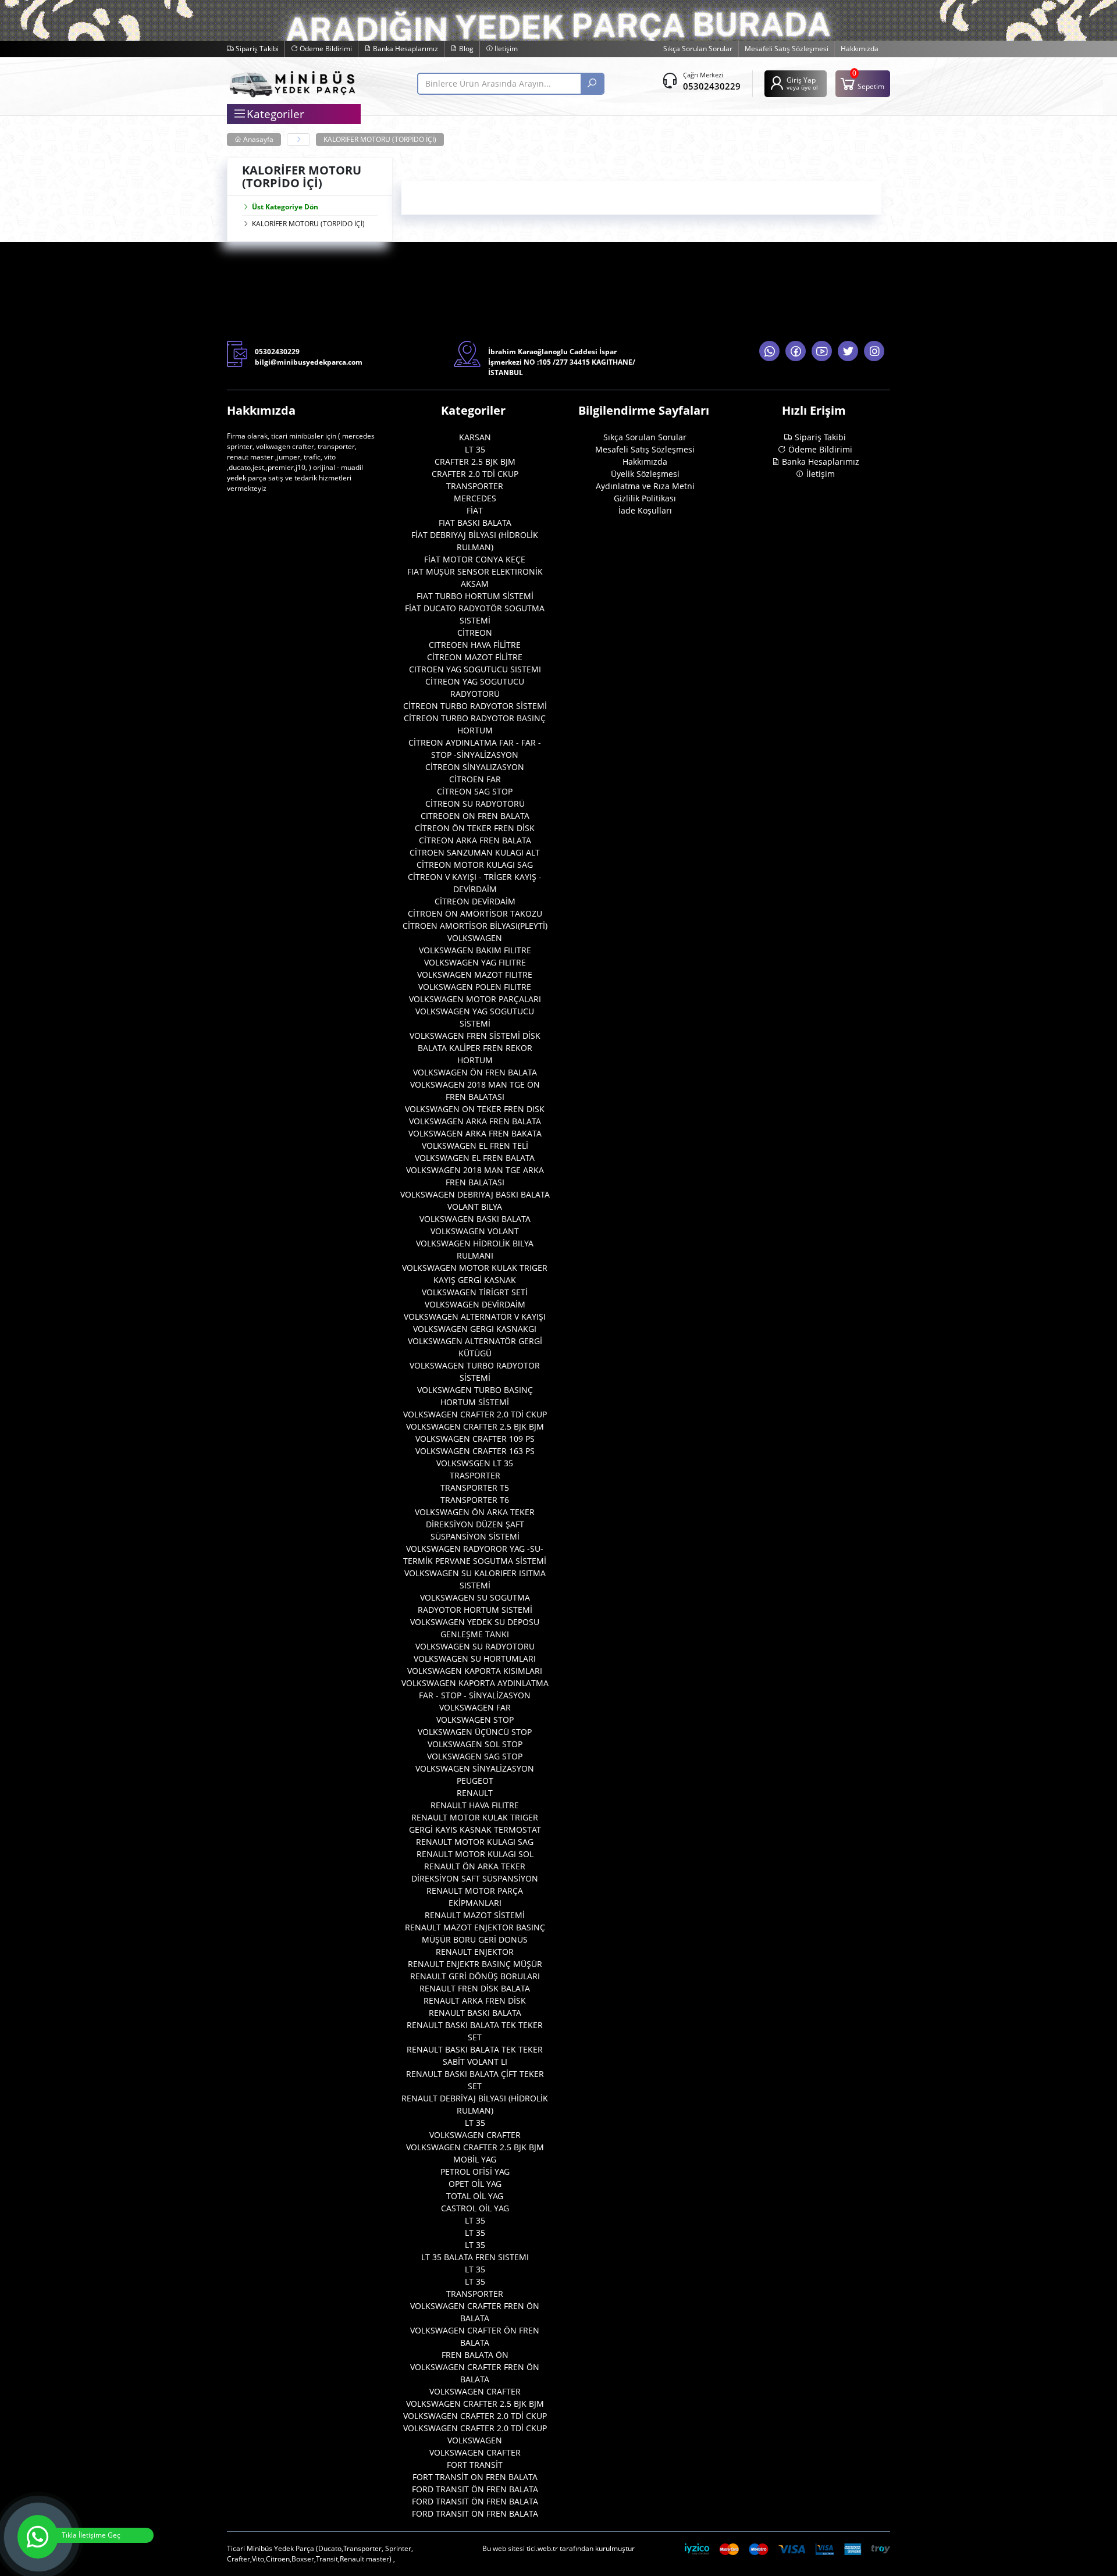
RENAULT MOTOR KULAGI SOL (475, 1854)
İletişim (505, 49)
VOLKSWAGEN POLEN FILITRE (475, 987)
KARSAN (475, 437)
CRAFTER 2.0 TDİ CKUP (475, 474)
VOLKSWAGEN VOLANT (475, 1231)
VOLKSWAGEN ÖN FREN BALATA (475, 1072)
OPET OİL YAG (475, 2184)
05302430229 (712, 86)
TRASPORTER (475, 1475)
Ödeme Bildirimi (325, 49)
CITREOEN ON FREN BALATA (475, 816)
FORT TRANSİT (475, 2465)
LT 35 (475, 449)
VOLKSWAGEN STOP (475, 1720)
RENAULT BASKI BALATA (475, 2013)
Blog (465, 49)
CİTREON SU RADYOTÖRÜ (475, 804)
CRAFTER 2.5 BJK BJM (475, 462)
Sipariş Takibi (256, 49)
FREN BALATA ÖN (475, 2355)
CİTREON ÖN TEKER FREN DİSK (475, 828)
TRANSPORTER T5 (475, 1487)
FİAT (475, 510)
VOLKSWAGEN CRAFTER (475, 2135)
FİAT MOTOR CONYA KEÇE (475, 559)
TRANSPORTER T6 (475, 1500)
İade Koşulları (645, 510)
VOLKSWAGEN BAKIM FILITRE (475, 950)
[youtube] (822, 351)
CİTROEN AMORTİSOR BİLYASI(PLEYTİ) (475, 926)
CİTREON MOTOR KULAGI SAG (475, 865)
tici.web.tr (542, 2548)
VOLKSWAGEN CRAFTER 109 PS (475, 1439)
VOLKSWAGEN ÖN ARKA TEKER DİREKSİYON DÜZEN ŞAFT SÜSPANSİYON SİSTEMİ (475, 1524)
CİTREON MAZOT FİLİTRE (475, 657)
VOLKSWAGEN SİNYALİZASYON (475, 1768)
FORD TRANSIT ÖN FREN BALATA (475, 2489)
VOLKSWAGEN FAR (475, 1707)
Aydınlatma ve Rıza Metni (645, 486)
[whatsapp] (769, 351)
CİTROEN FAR (475, 779)
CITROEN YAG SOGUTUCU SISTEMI (475, 669)
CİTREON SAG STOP (475, 791)
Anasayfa (257, 139)
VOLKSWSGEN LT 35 (475, 1463)
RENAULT (475, 1793)
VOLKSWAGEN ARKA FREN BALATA (475, 1121)
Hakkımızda (860, 49)
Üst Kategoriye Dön (285, 207)
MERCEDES (475, 498)
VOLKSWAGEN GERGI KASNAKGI (475, 1329)
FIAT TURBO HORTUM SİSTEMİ (475, 596)
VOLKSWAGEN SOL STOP (475, 1744)
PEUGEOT (475, 1781)
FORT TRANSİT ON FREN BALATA (475, 2477)
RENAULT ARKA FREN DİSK (475, 2000)
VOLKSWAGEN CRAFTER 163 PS (475, 1451)
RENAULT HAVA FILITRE (475, 1805)
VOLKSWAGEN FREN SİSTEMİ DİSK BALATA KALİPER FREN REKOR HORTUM (475, 1048)
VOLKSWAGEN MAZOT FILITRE (475, 975)
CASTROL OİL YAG (475, 2208)
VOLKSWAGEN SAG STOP (475, 1756)
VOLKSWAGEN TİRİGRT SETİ (475, 1292)
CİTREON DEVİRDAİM (475, 901)
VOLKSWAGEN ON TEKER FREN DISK (475, 1109)
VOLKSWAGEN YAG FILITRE (475, 962)
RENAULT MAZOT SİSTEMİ (475, 1915)
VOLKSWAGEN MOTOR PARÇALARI (475, 999)
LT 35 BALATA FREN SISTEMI (475, 2257)
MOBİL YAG (475, 2159)
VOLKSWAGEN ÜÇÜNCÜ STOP (475, 1732)
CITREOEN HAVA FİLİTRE (475, 645)
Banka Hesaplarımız (405, 49)
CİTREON (475, 633)
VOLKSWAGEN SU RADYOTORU (475, 1646)
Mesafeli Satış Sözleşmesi (787, 49)
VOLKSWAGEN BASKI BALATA (475, 1219)
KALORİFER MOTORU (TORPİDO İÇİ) (380, 139)
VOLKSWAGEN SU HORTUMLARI (475, 1658)
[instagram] (874, 351)
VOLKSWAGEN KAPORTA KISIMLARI (475, 1671)
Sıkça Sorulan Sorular (698, 49)
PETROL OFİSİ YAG (475, 2171)
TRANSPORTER (475, 486)
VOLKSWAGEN (475, 938)
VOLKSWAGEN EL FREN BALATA (475, 1158)
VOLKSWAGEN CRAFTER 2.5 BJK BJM (475, 1426)
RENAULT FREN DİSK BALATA (475, 1988)
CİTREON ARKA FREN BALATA (475, 840)
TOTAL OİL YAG (475, 2196)
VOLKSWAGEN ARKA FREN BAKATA (475, 1133)
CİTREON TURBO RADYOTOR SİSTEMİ (475, 706)
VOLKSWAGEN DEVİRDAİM (475, 1304)
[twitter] (848, 351)
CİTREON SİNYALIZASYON (475, 767)
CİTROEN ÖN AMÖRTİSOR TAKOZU (475, 913)
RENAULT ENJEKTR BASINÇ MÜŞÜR (475, 1964)
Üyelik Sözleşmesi (645, 474)
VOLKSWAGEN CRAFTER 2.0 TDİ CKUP (475, 1414)
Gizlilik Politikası (645, 498)
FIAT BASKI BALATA (475, 523)
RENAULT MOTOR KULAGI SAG (475, 1842)
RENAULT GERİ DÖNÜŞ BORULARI (475, 1976)
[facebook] (796, 351)
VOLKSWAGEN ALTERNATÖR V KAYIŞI (475, 1316)
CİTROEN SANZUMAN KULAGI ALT (475, 852)
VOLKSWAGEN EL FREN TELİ (475, 1146)
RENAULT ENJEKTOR (475, 1952)
